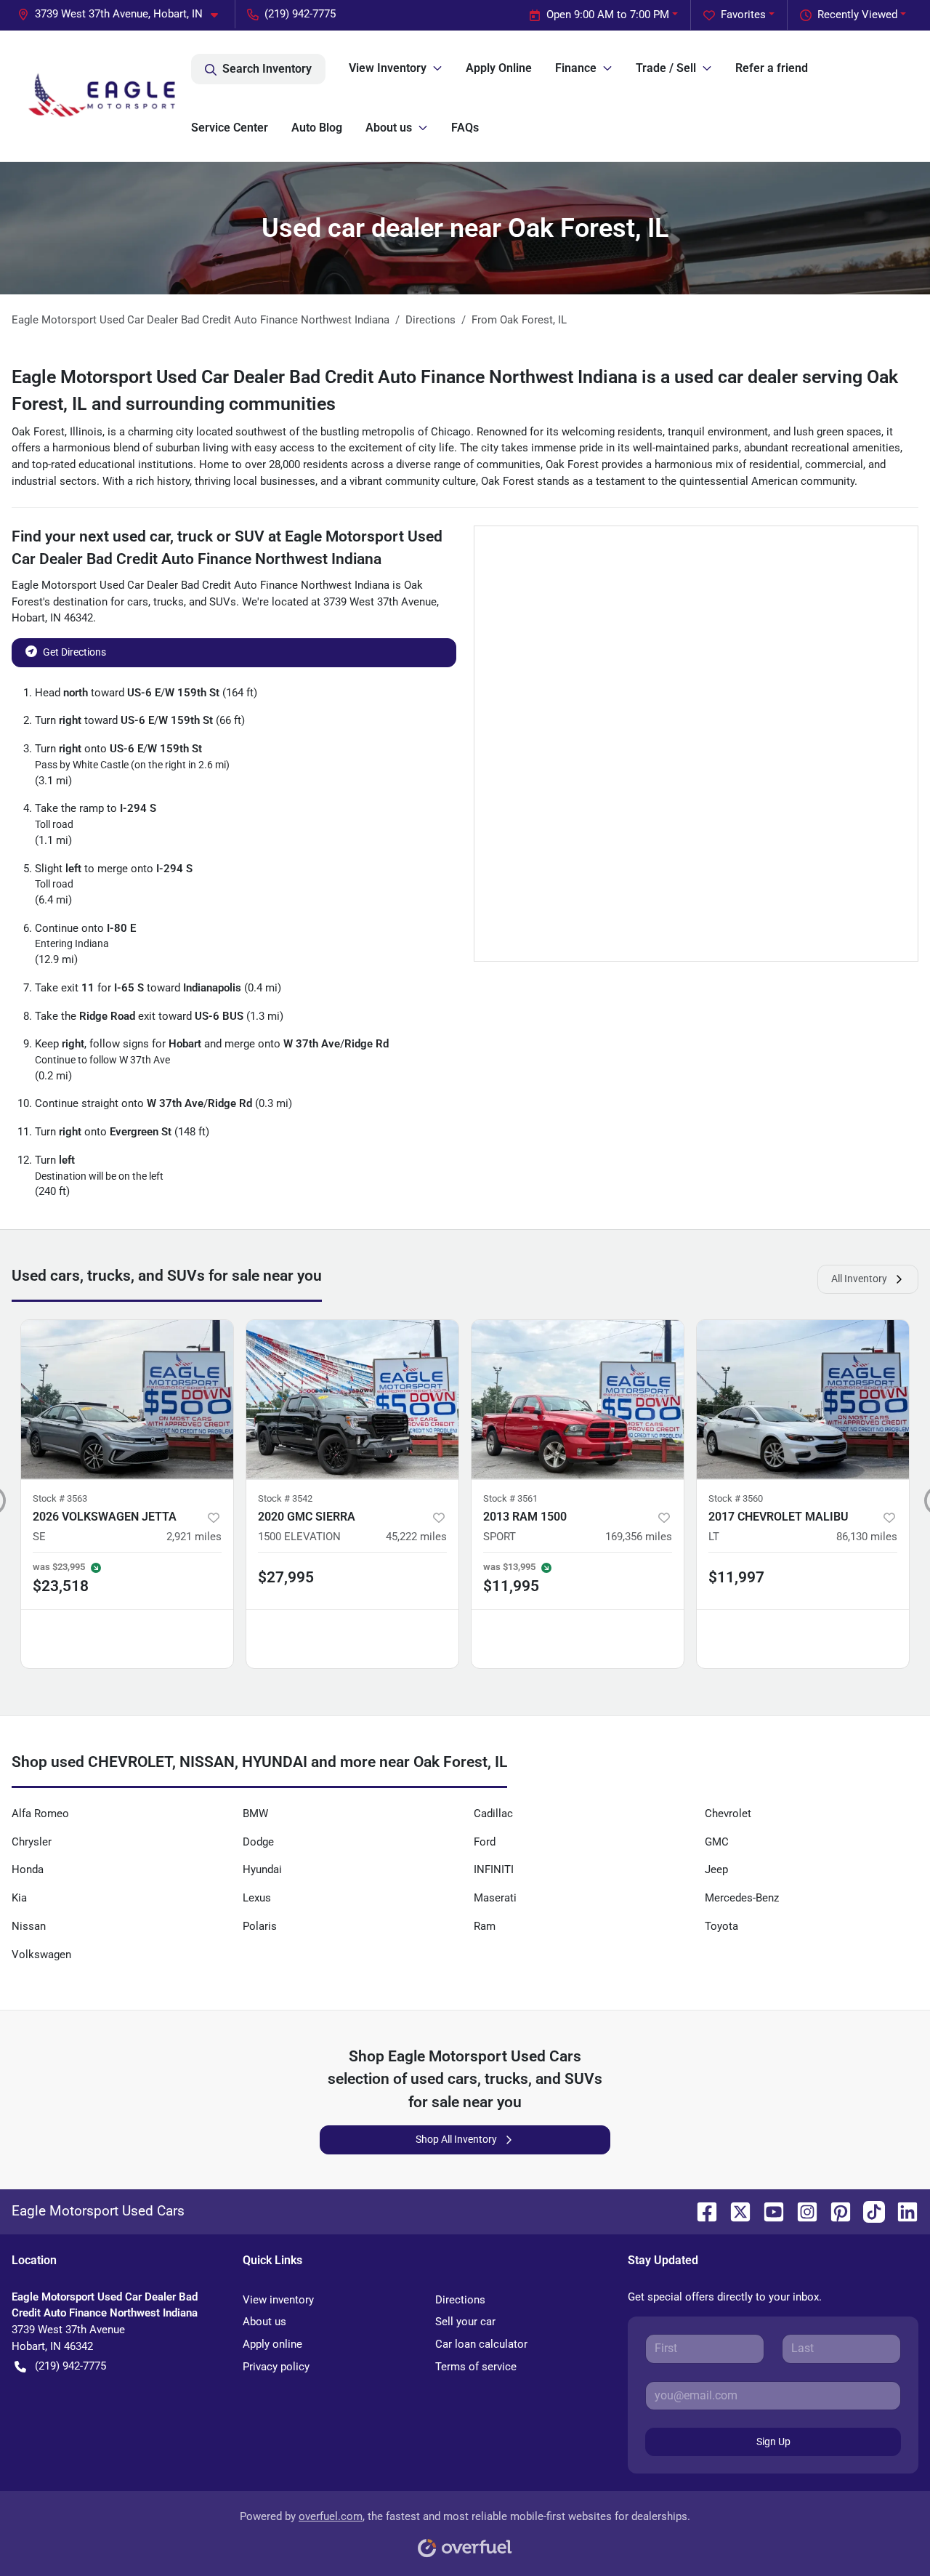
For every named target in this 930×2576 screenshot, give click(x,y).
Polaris (260, 1926)
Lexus (257, 1898)
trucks (169, 602)
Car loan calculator (481, 2344)
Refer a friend (772, 68)
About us (264, 2322)
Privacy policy (276, 2367)
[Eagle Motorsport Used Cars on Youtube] (768, 2211)
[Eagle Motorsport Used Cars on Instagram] (801, 2211)
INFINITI (494, 1869)
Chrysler (32, 1842)
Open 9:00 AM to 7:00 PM (608, 15)
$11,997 (736, 1577)
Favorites (743, 15)
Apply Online (499, 68)
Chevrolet (728, 1814)
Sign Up (773, 2442)
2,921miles (194, 1537)
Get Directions (74, 652)
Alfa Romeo (40, 1814)
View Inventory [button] (388, 68)
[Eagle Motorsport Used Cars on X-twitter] (735, 2211)
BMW (255, 1814)
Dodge (258, 1842)
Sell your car (465, 2322)
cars (138, 602)
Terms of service (476, 2367)
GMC (717, 1842)
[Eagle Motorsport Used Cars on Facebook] (701, 2211)
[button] (124, 14)
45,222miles (416, 1537)
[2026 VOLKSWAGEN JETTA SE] (127, 1400)
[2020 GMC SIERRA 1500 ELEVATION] (352, 1400)
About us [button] (389, 128)
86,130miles (867, 1537)
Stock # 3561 (510, 1498)
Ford (485, 1842)
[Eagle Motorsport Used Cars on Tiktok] (868, 2211)
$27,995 (286, 1577)
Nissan (29, 1926)
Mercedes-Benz (742, 1898)
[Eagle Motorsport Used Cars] (101, 96)
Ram (485, 1926)
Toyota (721, 1926)
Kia (19, 1898)
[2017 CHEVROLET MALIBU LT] (803, 1400)
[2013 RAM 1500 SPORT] (578, 1400)
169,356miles (639, 1537)
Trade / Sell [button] (666, 68)
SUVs (223, 602)
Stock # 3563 (60, 1498)
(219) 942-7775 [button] (300, 14)
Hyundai (262, 1869)
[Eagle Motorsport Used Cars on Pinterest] (835, 2211)
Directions (460, 2300)
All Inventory (859, 1279)
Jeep (716, 1869)
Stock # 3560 (736, 1498)
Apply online (272, 2344)
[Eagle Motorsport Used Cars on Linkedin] (902, 2211)
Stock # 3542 (285, 1498)
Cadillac (493, 1814)
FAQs (465, 128)
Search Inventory (267, 69)
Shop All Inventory (456, 2139)
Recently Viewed (857, 15)
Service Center (230, 128)
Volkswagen (41, 1955)
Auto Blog (317, 128)
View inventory (278, 2300)
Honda (28, 1869)
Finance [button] (576, 68)
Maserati (495, 1898)
